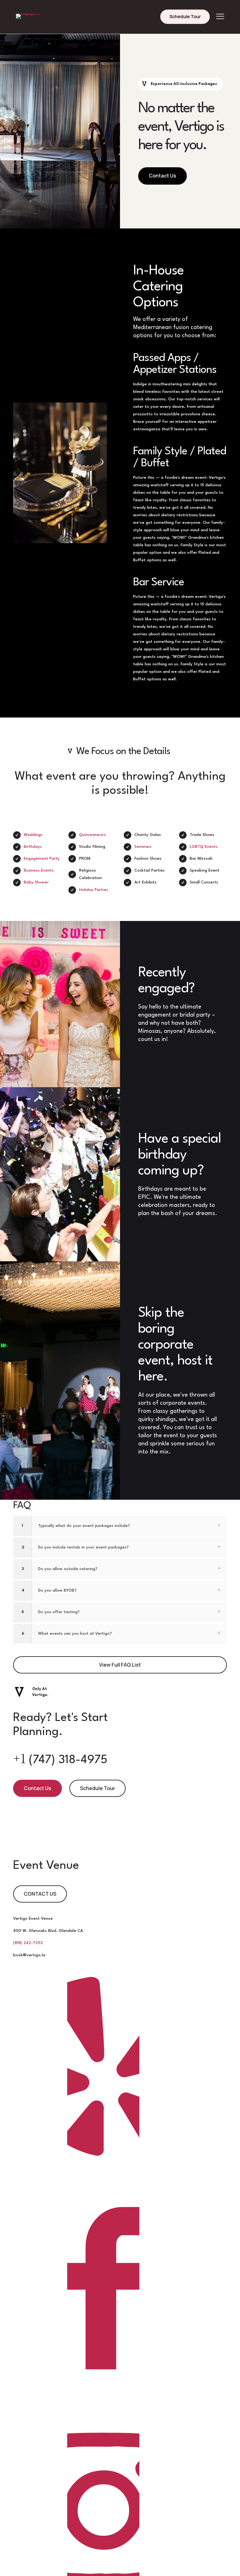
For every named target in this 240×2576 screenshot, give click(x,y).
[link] (30, 17)
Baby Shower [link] (36, 882)
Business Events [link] (39, 870)
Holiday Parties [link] (94, 890)
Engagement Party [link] (42, 859)
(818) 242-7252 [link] (28, 1943)
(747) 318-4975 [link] (60, 1760)
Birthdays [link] (33, 847)
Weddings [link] (33, 835)
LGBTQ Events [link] (204, 847)
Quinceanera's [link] (92, 835)
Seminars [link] (143, 847)
